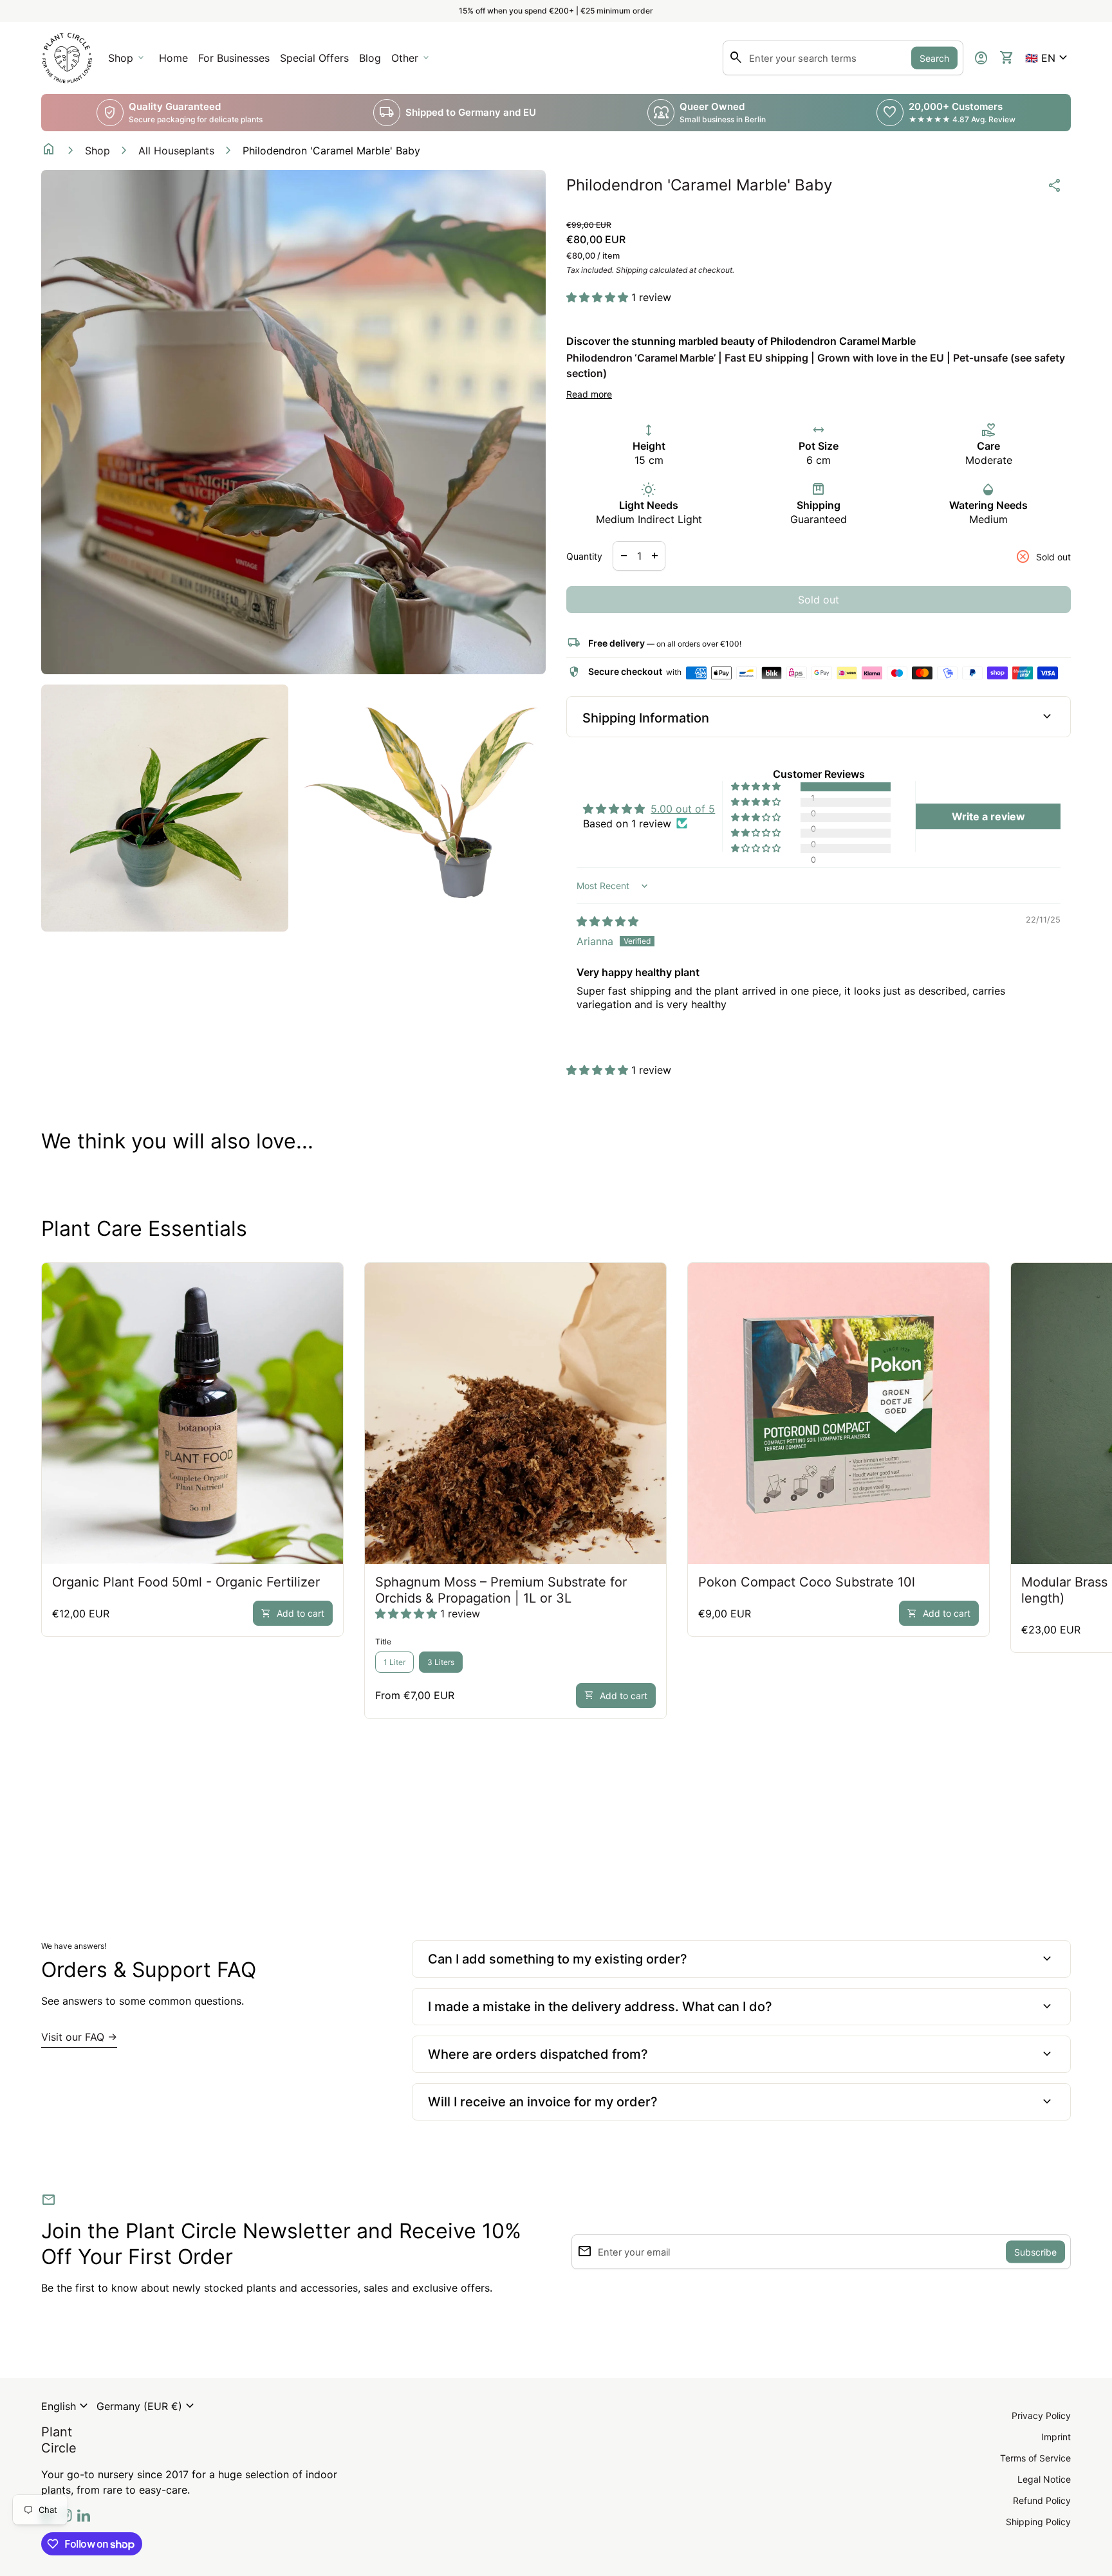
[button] (1048, 58)
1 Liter (394, 1662)
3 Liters (441, 1662)
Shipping (632, 270)
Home (173, 58)
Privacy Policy (1041, 2415)
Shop (97, 151)
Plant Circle (59, 2440)
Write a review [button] (988, 816)
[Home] (67, 57)
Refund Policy (1042, 2500)
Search (934, 58)
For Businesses (236, 62)
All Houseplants (176, 151)
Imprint (1056, 2437)
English (66, 2406)
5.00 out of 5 (683, 809)
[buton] (66, 2406)
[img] (607, 921)
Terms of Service (1035, 2458)
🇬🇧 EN (1048, 58)
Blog (370, 58)
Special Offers (314, 58)
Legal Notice (1044, 2479)
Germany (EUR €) (147, 2406)
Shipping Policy (1038, 2522)
